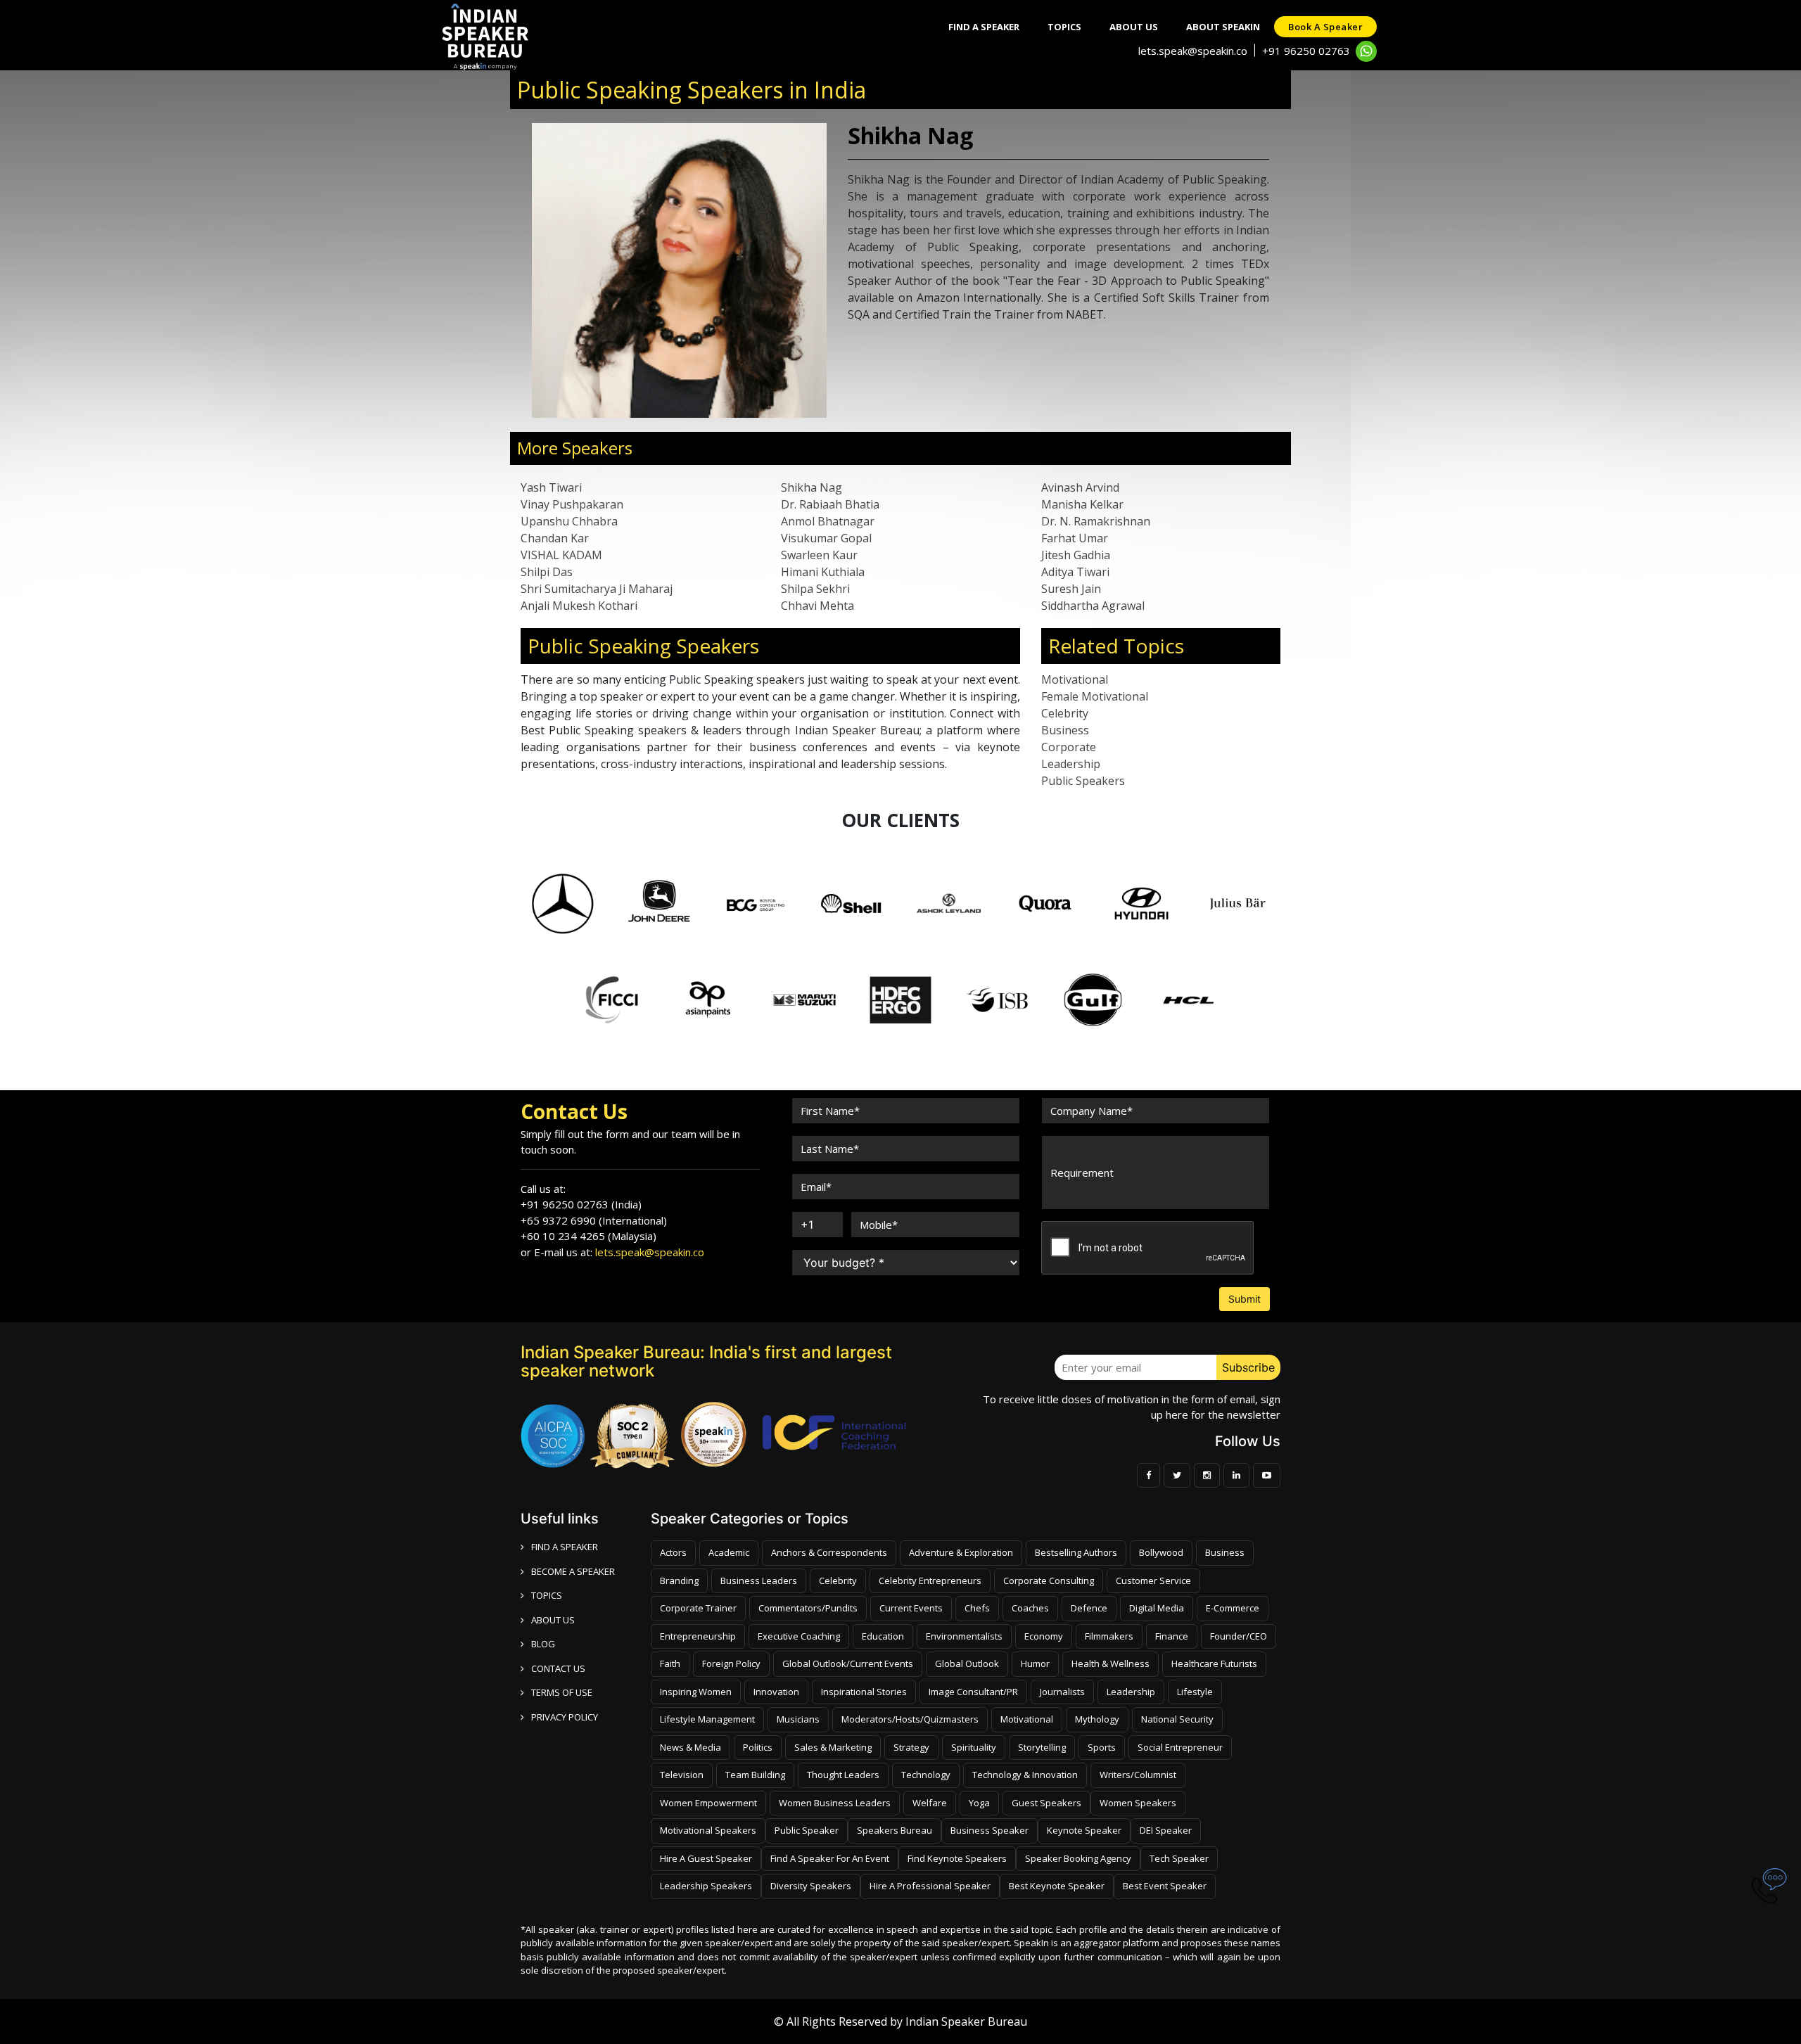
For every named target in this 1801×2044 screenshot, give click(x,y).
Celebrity (1065, 713)
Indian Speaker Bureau (966, 2021)
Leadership (1071, 764)
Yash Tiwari (551, 487)
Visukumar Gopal (826, 538)
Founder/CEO (1239, 1636)
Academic (729, 1552)
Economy (1044, 1636)
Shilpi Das (547, 572)
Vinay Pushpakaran (572, 504)
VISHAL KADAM (561, 555)
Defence (1089, 1608)
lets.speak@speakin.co (1193, 51)
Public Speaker (807, 1830)
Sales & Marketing (833, 1747)
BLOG (543, 1644)
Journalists (1062, 1692)
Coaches (1030, 1608)
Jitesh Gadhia (1076, 555)
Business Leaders (759, 1580)
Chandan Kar (555, 538)
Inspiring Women (696, 1692)
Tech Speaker (1179, 1858)
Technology (926, 1775)
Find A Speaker (984, 27)
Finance (1172, 1636)
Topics (1064, 27)
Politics (758, 1747)
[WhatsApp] (1366, 51)
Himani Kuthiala (823, 572)
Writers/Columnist (1138, 1775)
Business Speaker (989, 1830)
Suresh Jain (1071, 589)
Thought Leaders (843, 1775)
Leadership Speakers (706, 1886)
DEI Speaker (1166, 1830)
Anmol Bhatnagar (828, 521)
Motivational (1075, 679)
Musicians (798, 1719)
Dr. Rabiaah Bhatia (830, 504)
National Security (1177, 1719)
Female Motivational (1095, 696)
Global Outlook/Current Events (848, 1663)
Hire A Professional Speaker (930, 1886)
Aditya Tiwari (1075, 572)
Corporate (1069, 747)
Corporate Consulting (1049, 1580)
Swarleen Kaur (819, 555)
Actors (673, 1552)
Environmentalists (964, 1636)
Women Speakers (1138, 1803)
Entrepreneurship (698, 1636)
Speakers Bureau (895, 1830)
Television (682, 1775)
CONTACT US (558, 1668)
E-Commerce (1233, 1608)
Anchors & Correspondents (829, 1552)
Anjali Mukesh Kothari (579, 606)
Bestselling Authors (1076, 1552)
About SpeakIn (1223, 27)
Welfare (930, 1803)
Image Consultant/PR (973, 1692)
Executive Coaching (799, 1636)
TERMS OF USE (562, 1692)
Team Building (755, 1775)
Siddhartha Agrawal (1093, 606)
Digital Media (1157, 1608)
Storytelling (1042, 1747)
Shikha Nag (812, 487)
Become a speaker (573, 1571)
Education (883, 1636)
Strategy (911, 1747)
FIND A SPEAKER (565, 1547)
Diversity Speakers (811, 1886)
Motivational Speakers (708, 1830)
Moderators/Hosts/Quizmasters (910, 1719)
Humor (1035, 1663)
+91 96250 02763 (1306, 51)
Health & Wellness (1110, 1663)
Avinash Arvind (1080, 487)
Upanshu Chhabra (569, 521)
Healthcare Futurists (1214, 1663)
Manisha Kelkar (1082, 504)
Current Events (911, 1608)
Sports (1102, 1747)
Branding (679, 1580)
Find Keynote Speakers (957, 1858)
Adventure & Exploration (961, 1552)
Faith (670, 1663)
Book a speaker (1325, 27)
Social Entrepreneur (1180, 1747)
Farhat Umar (1075, 538)
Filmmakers (1109, 1636)
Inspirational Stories (864, 1692)
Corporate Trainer (698, 1608)
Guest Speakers (1046, 1803)
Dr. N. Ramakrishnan (1096, 521)
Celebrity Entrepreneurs (930, 1580)
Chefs (977, 1608)
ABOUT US (553, 1620)
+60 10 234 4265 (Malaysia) (588, 1236)
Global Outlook (967, 1663)
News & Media (691, 1747)
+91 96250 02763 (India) (581, 1204)
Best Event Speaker (1165, 1886)
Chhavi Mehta (817, 606)
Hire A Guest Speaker (706, 1858)
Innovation (776, 1692)
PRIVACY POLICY (565, 1717)
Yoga (979, 1803)
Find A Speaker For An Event (830, 1858)
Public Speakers (1083, 781)
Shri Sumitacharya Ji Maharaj (597, 589)
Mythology (1097, 1719)
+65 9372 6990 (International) (594, 1220)
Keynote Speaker (1084, 1830)
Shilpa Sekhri (815, 589)
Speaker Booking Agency (1078, 1858)
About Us (1134, 27)
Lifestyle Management (707, 1719)
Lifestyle (1195, 1692)
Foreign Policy (731, 1663)
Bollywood (1161, 1552)
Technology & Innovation (1025, 1775)
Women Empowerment (708, 1803)
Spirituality (974, 1747)
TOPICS (547, 1595)
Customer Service (1153, 1580)
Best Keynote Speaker (1057, 1886)
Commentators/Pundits (808, 1608)
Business (1065, 730)
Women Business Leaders (835, 1803)
